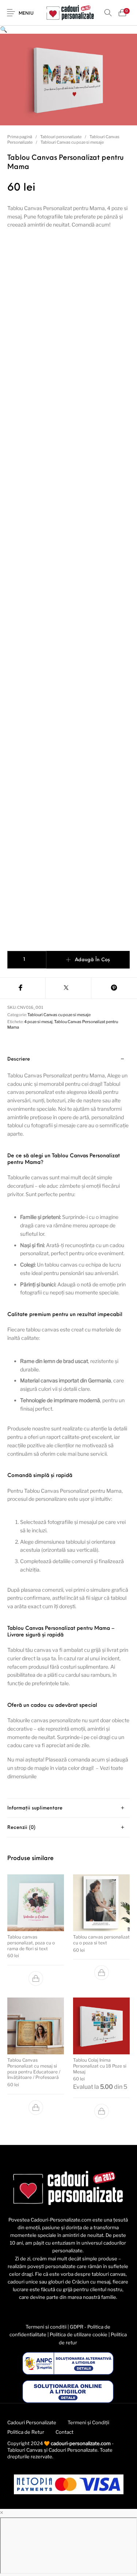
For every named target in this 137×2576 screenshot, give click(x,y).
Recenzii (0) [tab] (21, 1828)
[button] (4, 30)
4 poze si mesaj (38, 1022)
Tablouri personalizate (61, 137)
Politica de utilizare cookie (79, 2334)
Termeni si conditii (46, 2327)
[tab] (68, 1424)
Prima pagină (20, 137)
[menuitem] (32, 2423)
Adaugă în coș (92, 960)
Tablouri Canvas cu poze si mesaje (72, 142)
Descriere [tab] (19, 1059)
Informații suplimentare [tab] (35, 1808)
